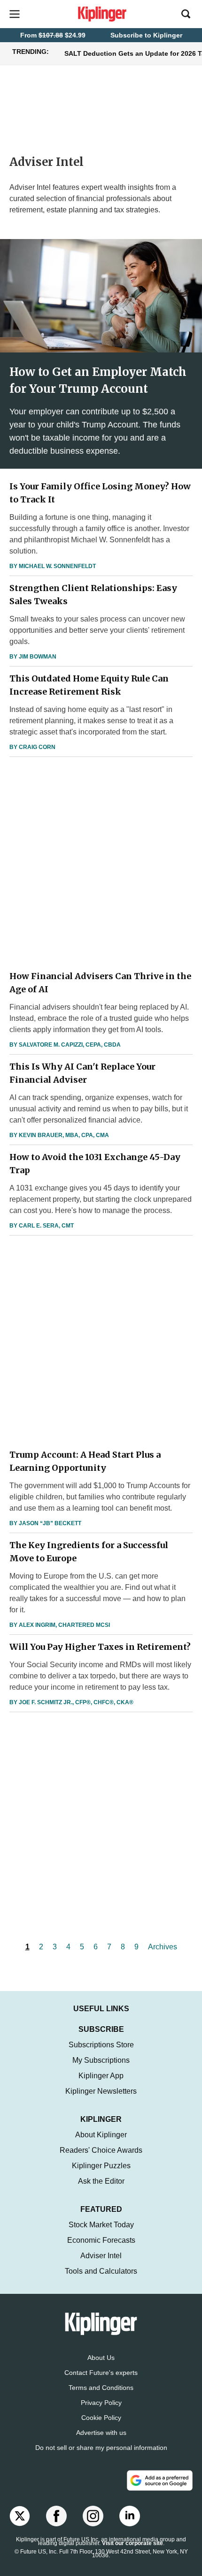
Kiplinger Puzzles (101, 2166)
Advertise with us (101, 2433)
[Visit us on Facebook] (56, 2516)
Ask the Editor (101, 2181)
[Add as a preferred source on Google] (160, 2480)
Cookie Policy (101, 2418)
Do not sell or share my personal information (101, 2448)
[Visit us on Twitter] (20, 2516)
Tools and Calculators (101, 2271)
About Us (101, 2358)
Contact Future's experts (101, 2373)
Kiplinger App (101, 2076)
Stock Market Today (101, 2225)
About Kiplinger (101, 2135)
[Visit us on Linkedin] (130, 2516)
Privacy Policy (101, 2403)
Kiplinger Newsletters (101, 2091)
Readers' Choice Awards (101, 2150)
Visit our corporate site (132, 2543)
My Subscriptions (101, 2060)
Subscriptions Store (101, 2045)
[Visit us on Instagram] (93, 2516)
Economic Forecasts (101, 2240)
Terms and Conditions (101, 2388)
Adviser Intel (101, 2256)
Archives (163, 1947)
